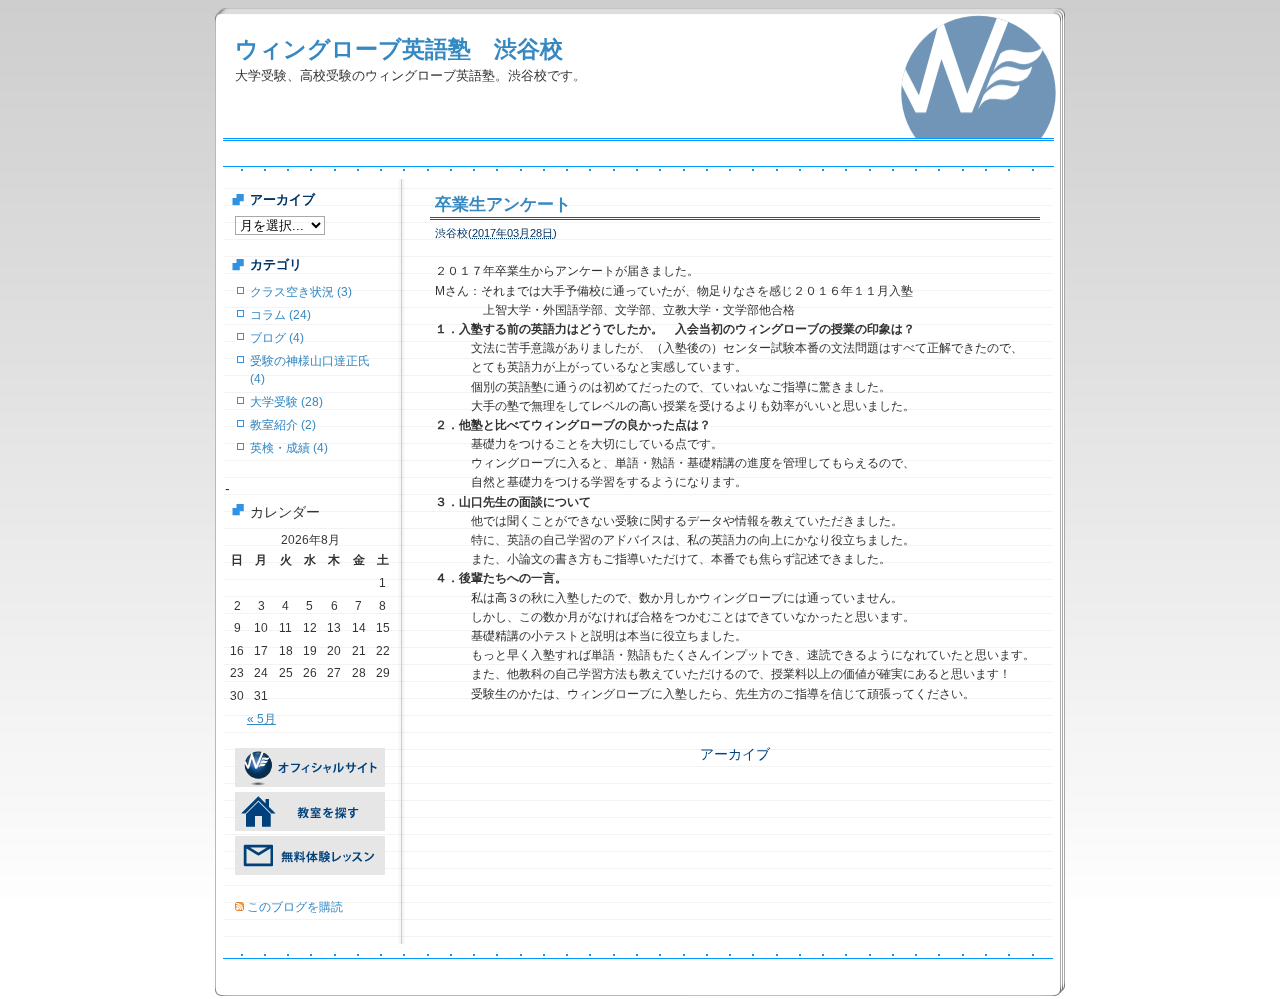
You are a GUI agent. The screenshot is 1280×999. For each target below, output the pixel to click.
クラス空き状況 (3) (301, 292)
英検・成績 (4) (289, 448)
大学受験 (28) (286, 402)
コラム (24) (280, 315)
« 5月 (261, 719)
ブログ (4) (277, 338)
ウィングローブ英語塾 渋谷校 (399, 49)
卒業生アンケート (511, 204)
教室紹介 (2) (283, 425)
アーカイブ (735, 754)
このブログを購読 (295, 907)
